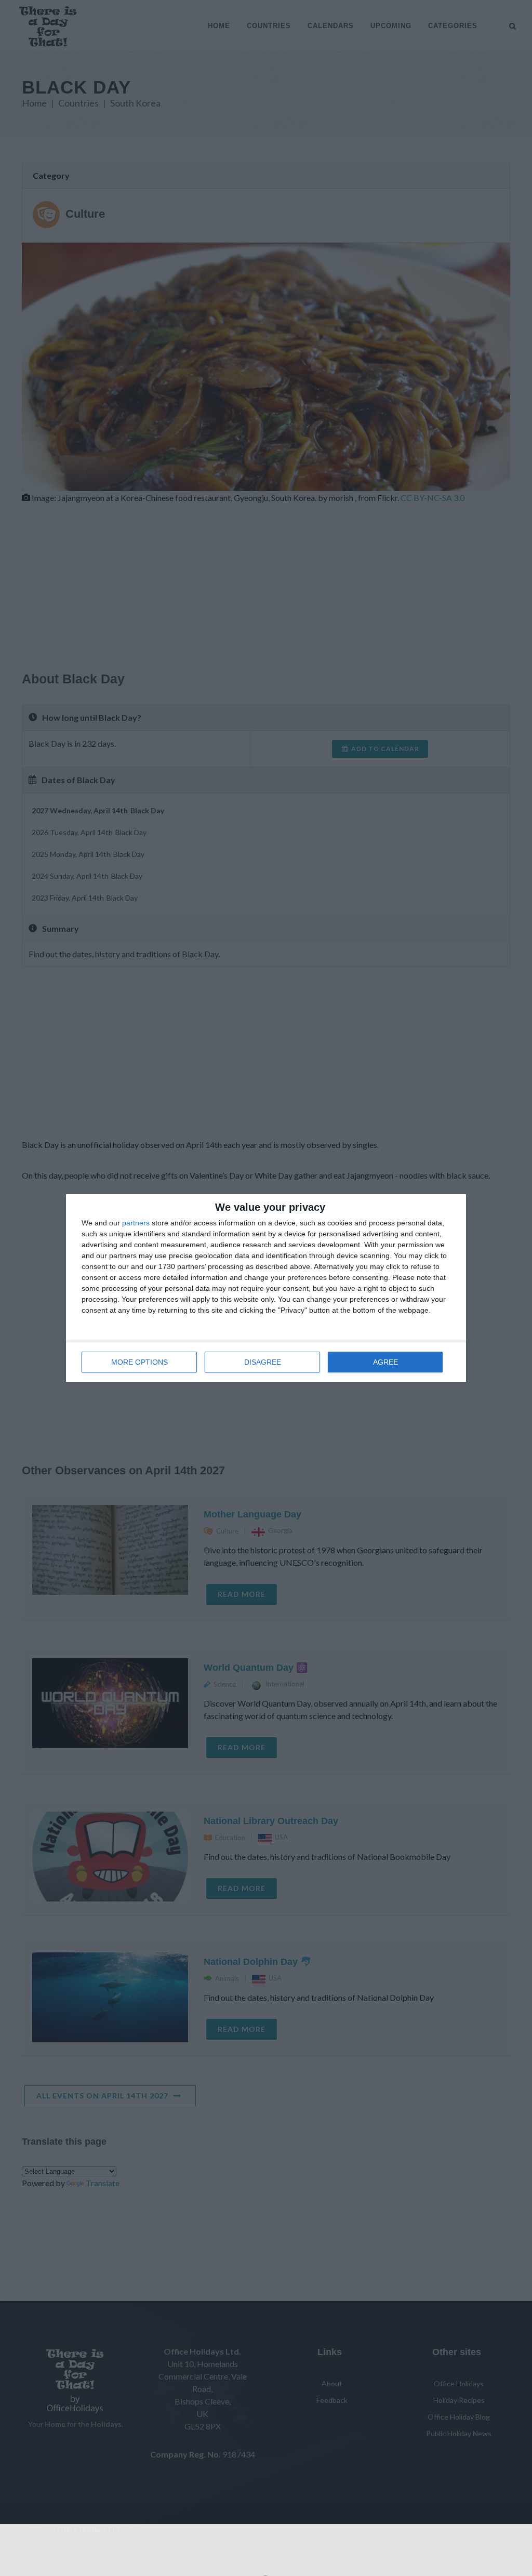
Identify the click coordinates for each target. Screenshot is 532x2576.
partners (136, 1223)
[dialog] (266, 1288)
